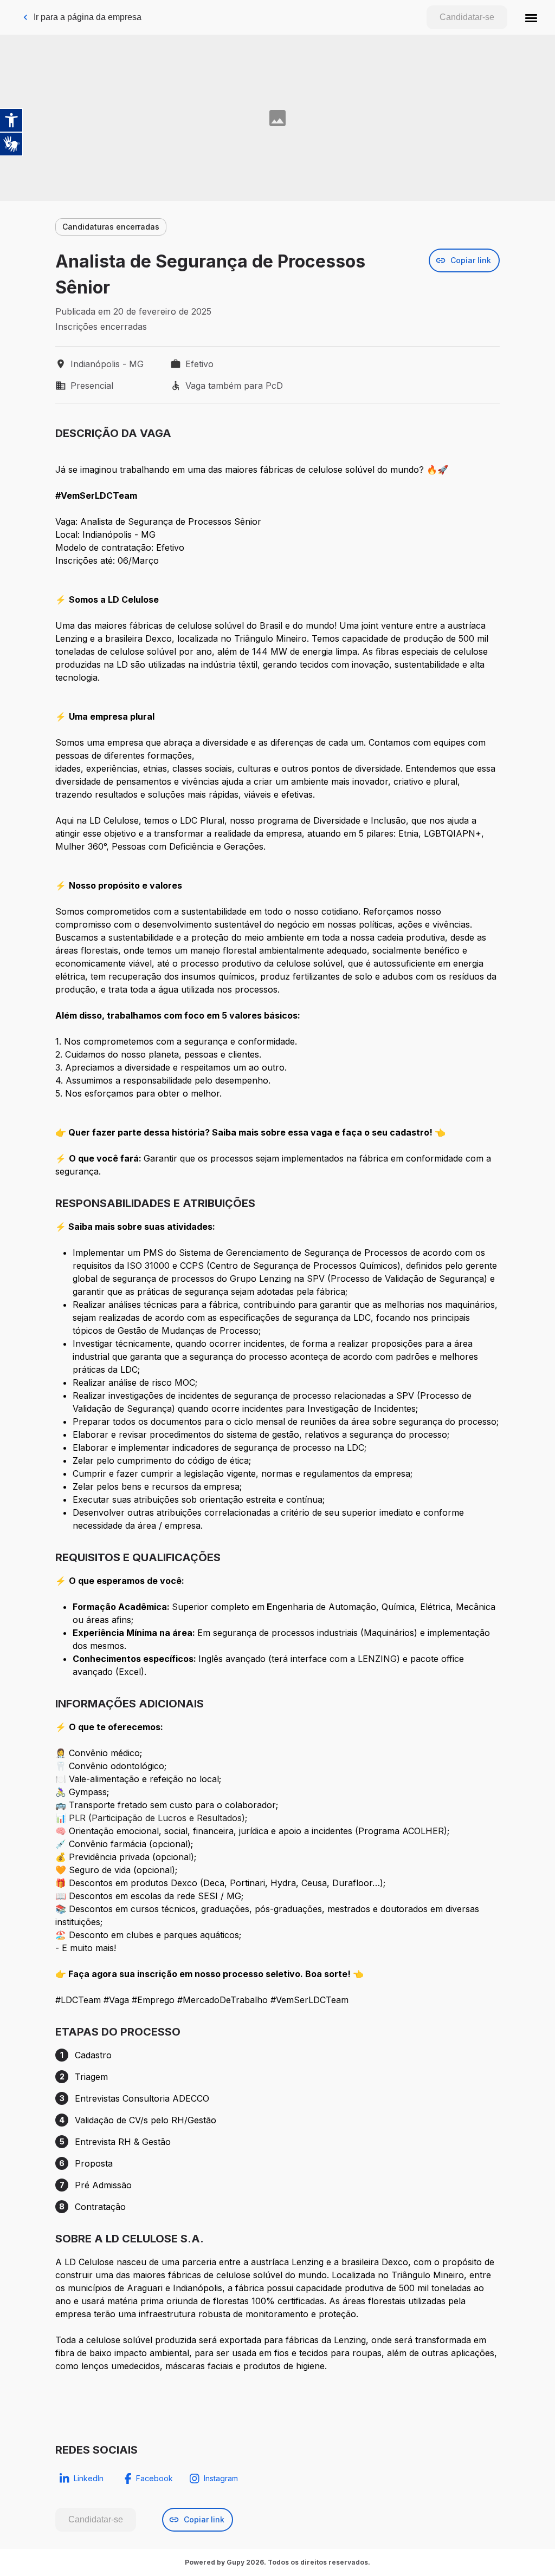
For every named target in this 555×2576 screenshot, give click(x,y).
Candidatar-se (467, 17)
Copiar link (471, 260)
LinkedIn (89, 2478)
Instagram (221, 2478)
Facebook (154, 2478)
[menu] (531, 17)
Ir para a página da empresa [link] (88, 17)
